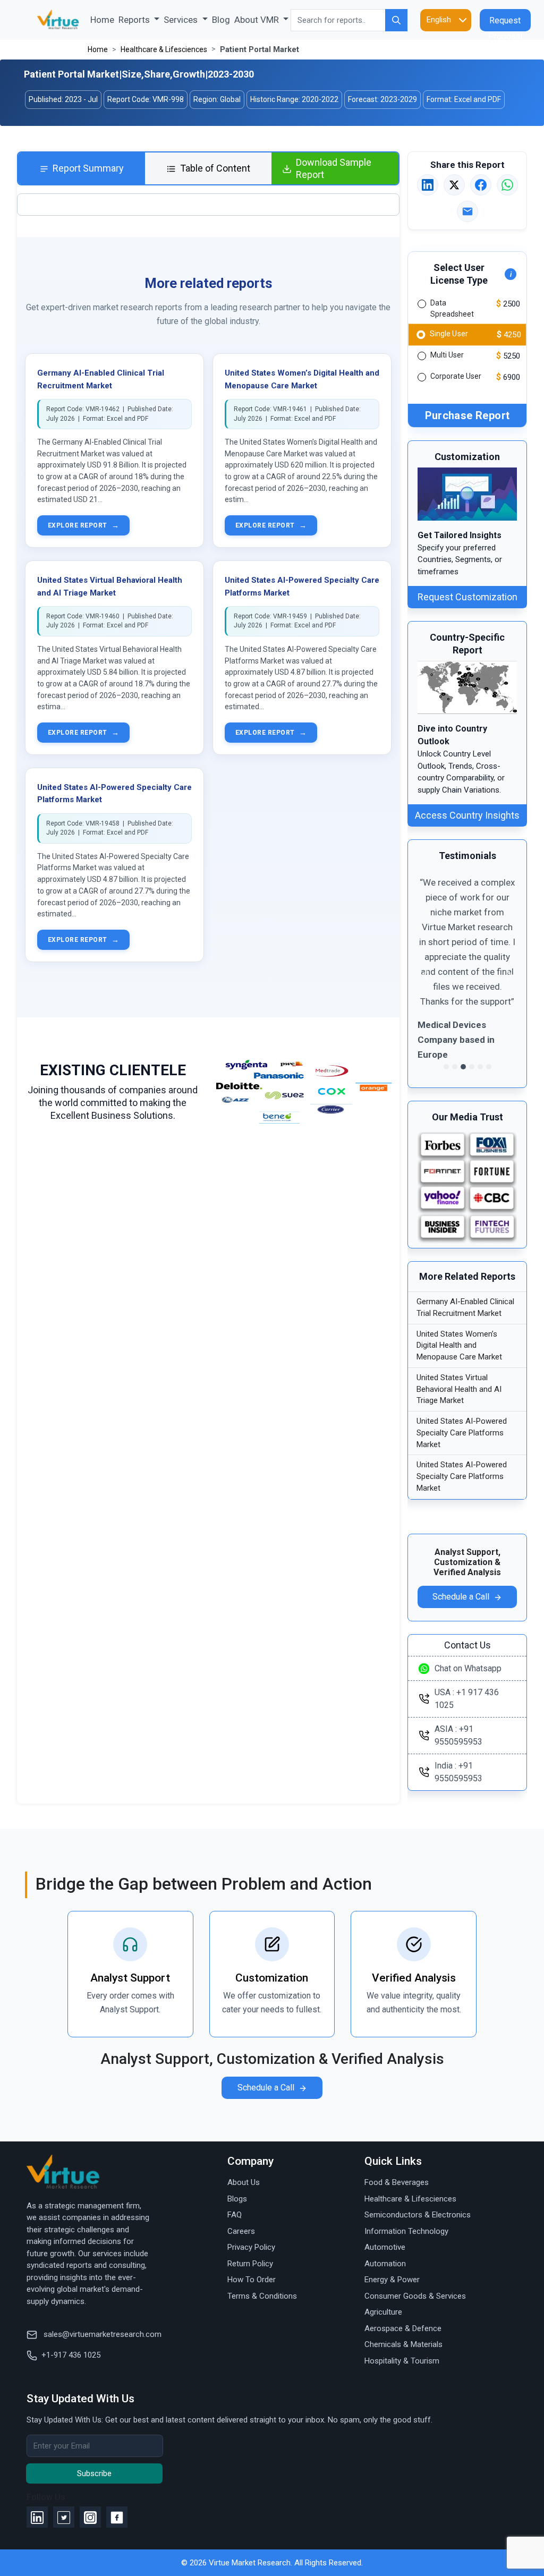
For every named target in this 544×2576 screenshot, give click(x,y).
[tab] (82, 169)
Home (103, 19)
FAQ (235, 2215)
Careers (241, 2231)
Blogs (237, 2199)
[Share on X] (454, 185)
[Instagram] (90, 2517)
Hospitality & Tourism (402, 2361)
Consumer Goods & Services (415, 2296)
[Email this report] (467, 211)
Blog (221, 20)
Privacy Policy (251, 2247)
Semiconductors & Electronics (418, 2215)
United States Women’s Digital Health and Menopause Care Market (459, 1346)
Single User (449, 333)
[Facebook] (117, 2517)
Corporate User (456, 376)
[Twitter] (64, 2517)
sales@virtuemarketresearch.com (101, 2334)
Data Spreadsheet (452, 308)
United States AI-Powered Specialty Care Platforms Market (462, 1433)
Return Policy (250, 2264)
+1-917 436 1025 (71, 2355)
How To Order (252, 2280)
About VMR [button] (258, 20)
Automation (385, 2264)
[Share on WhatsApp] (507, 185)
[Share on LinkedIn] (428, 185)
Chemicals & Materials (403, 2344)
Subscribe (94, 2473)
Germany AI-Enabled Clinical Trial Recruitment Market (465, 1307)
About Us (244, 2182)
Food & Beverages (397, 2182)
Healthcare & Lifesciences (164, 49)
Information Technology (406, 2231)
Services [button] (182, 20)
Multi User (447, 355)
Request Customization (467, 597)
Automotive (385, 2247)
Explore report (83, 525)
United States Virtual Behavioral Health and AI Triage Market (459, 1389)
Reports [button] (135, 20)
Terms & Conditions (262, 2296)
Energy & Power (392, 2280)
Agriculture (383, 2312)
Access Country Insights (467, 815)
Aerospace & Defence (403, 2328)
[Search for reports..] (396, 20)
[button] (425, 975)
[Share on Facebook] (481, 185)
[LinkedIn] (37, 2517)
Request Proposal (505, 23)
